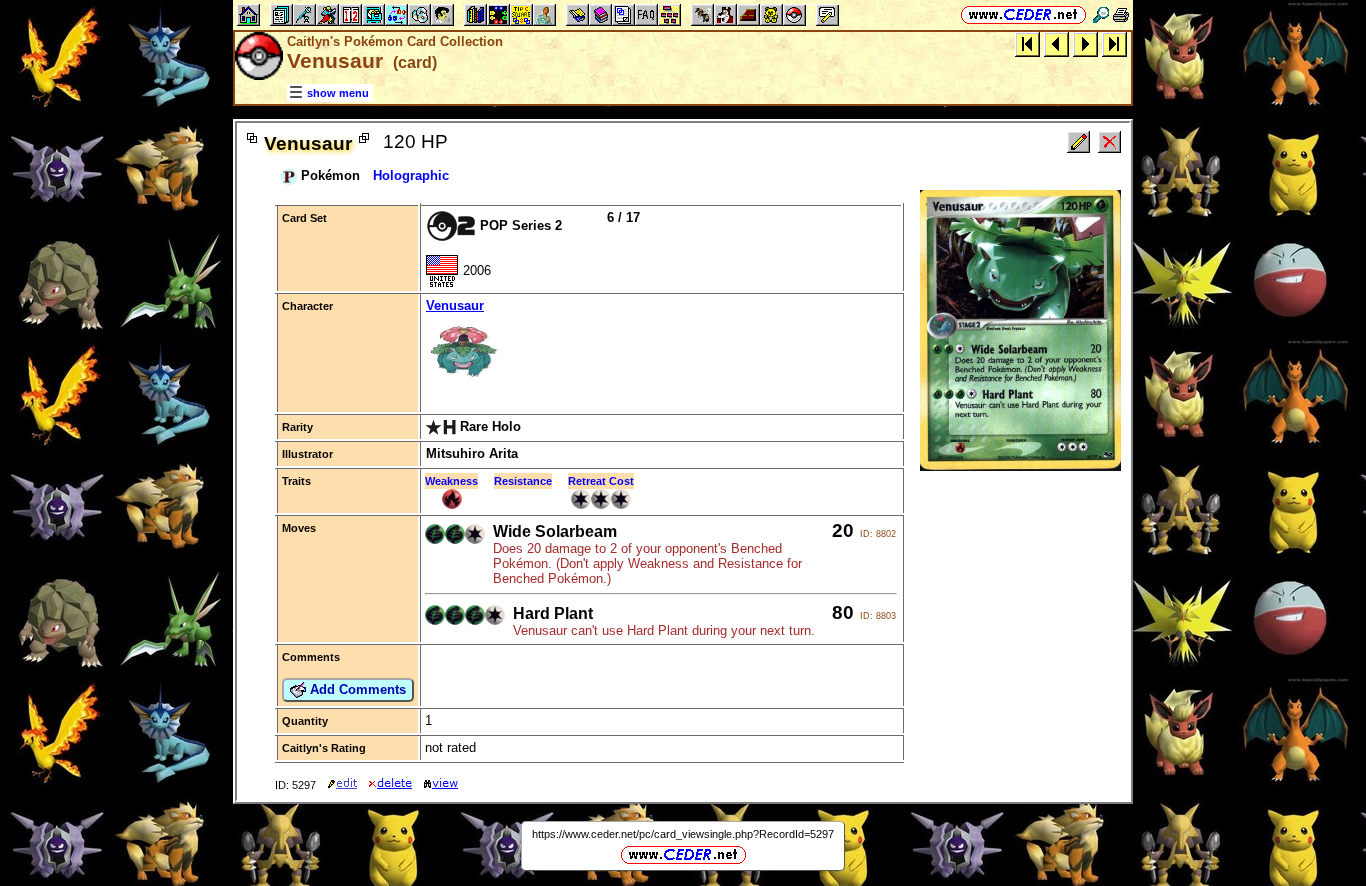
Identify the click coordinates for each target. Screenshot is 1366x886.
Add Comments (356, 689)
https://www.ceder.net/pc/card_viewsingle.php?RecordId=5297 (683, 834)
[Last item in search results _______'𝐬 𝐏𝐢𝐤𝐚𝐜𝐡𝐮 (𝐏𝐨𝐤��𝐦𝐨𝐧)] (1114, 43)
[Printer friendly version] (1121, 14)
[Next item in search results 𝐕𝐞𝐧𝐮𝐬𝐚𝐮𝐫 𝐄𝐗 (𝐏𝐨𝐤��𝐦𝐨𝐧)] (1085, 43)
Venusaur (455, 305)
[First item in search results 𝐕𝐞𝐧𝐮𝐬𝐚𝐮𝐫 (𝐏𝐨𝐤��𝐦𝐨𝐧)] (1027, 43)
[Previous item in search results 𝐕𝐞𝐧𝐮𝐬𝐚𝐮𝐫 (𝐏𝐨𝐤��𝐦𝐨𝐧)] (1056, 43)
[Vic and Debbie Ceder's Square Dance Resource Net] (1023, 14)
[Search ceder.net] (1101, 14)
